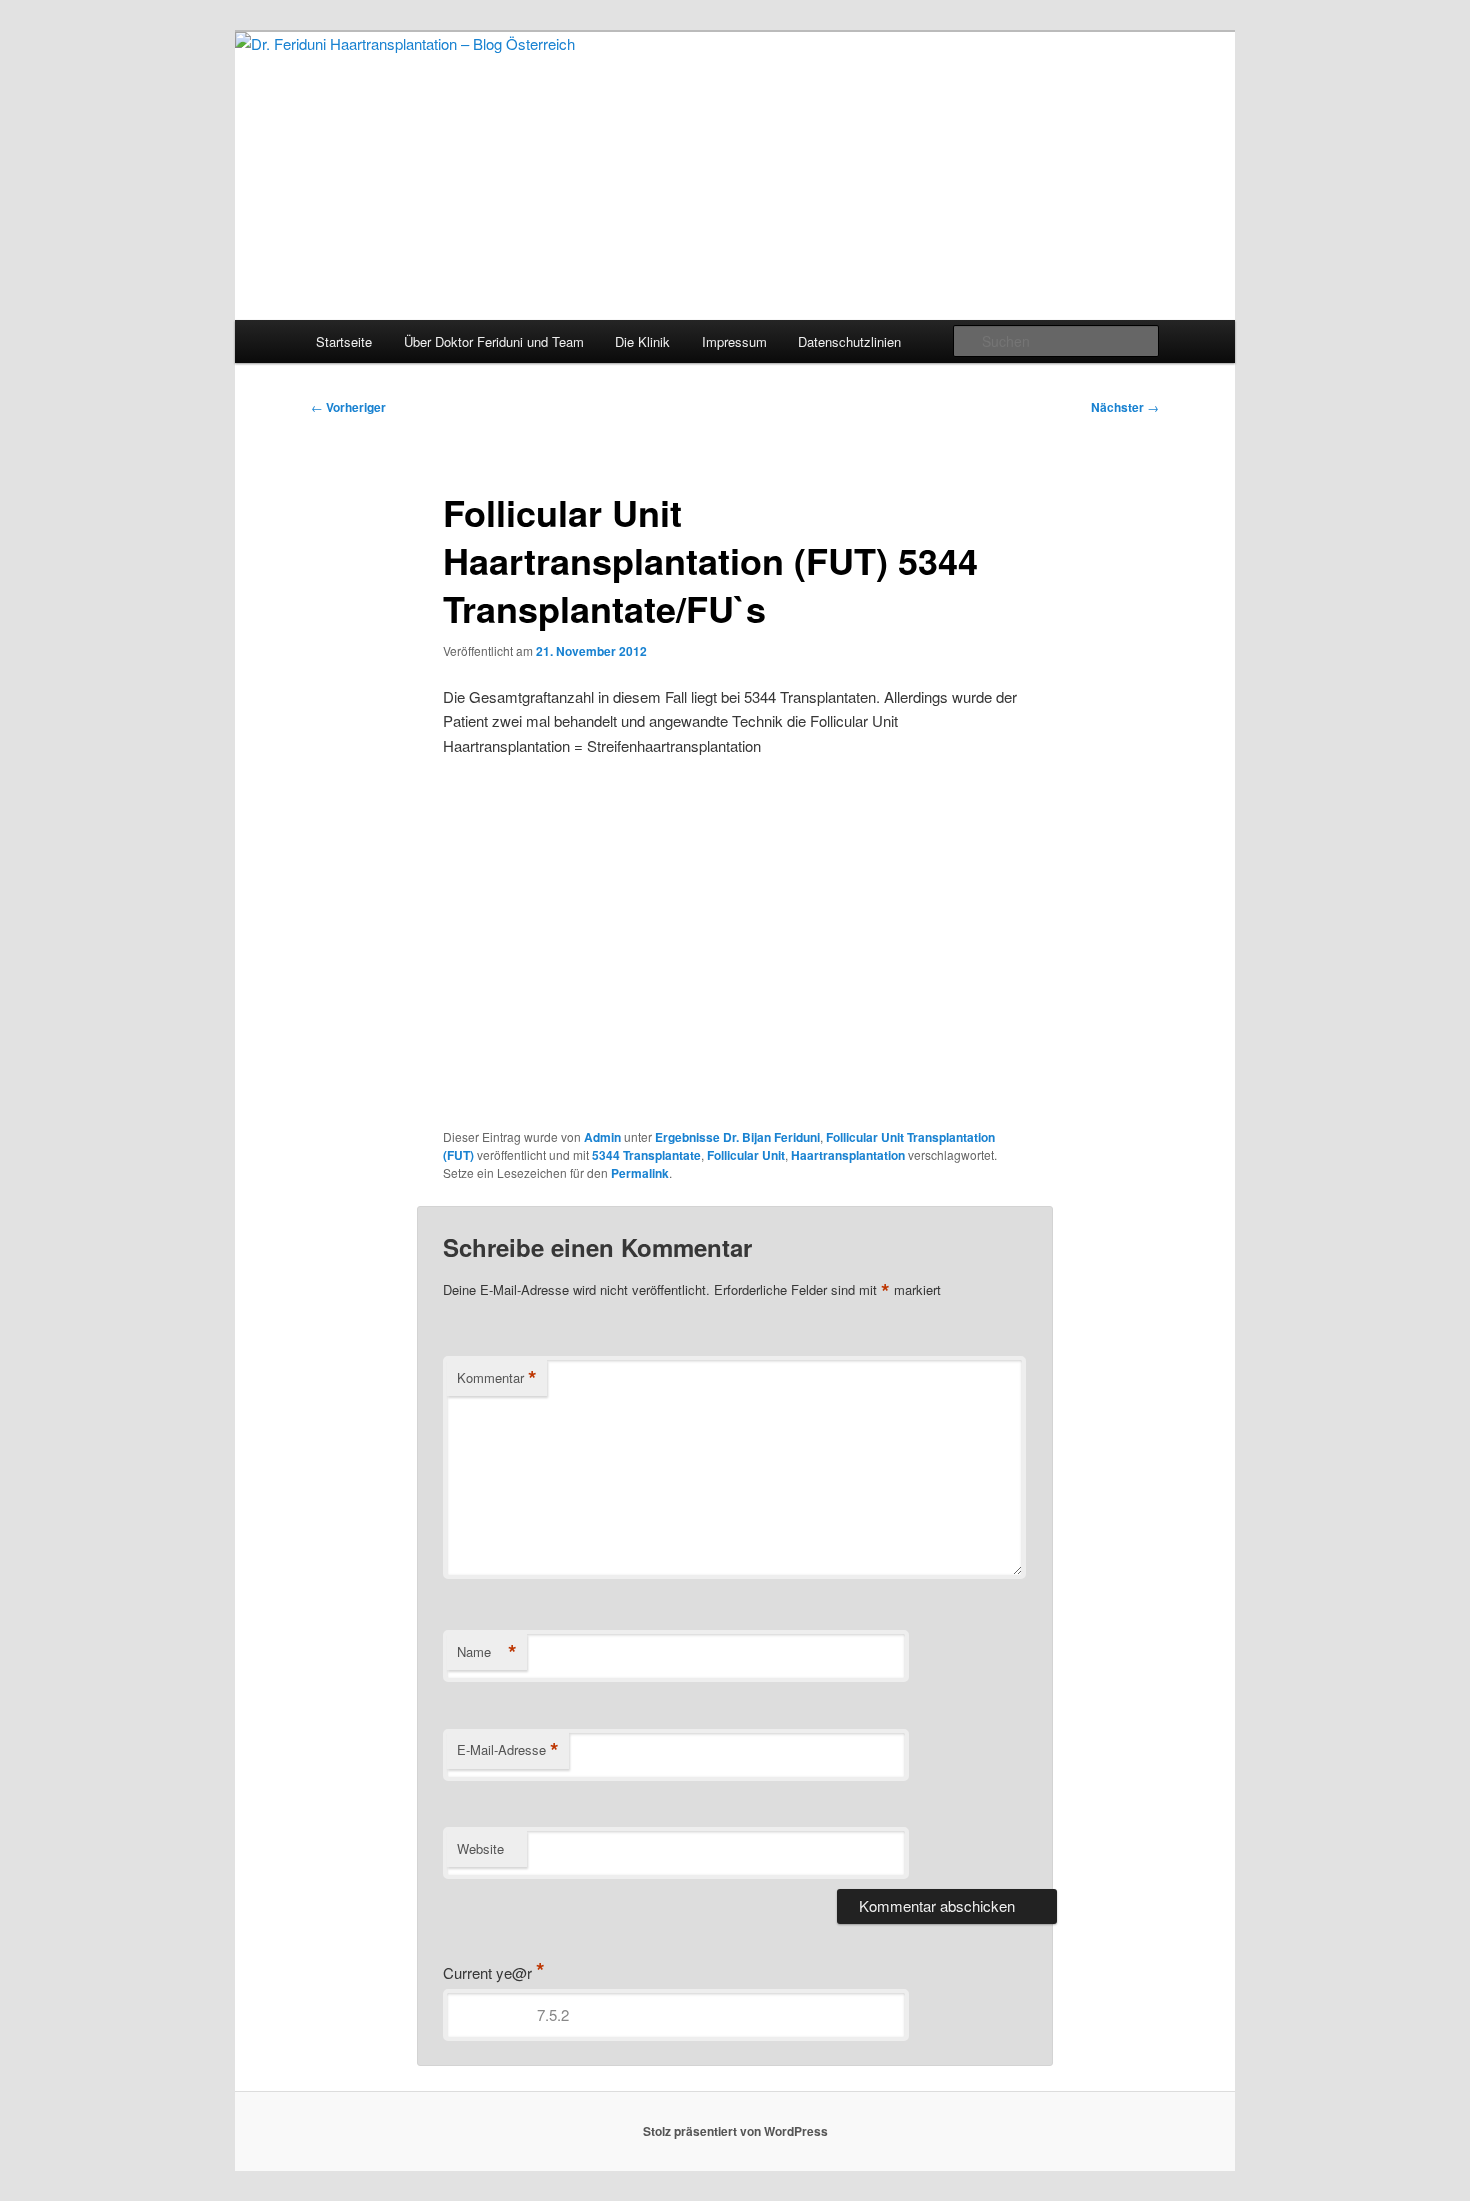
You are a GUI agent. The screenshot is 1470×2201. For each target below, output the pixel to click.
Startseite (344, 341)
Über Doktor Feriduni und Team (494, 341)
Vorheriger (348, 407)
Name (487, 1652)
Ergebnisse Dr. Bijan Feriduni (737, 1137)
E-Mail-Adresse (508, 1750)
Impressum (734, 341)
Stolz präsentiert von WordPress (735, 2131)
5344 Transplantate (646, 1155)
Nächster (1125, 407)
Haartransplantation (848, 1155)
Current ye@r (494, 1972)
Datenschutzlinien (849, 341)
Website (480, 1848)
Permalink (640, 1173)
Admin (602, 1137)
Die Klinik (642, 341)
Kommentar (497, 1378)
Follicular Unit (746, 1155)
